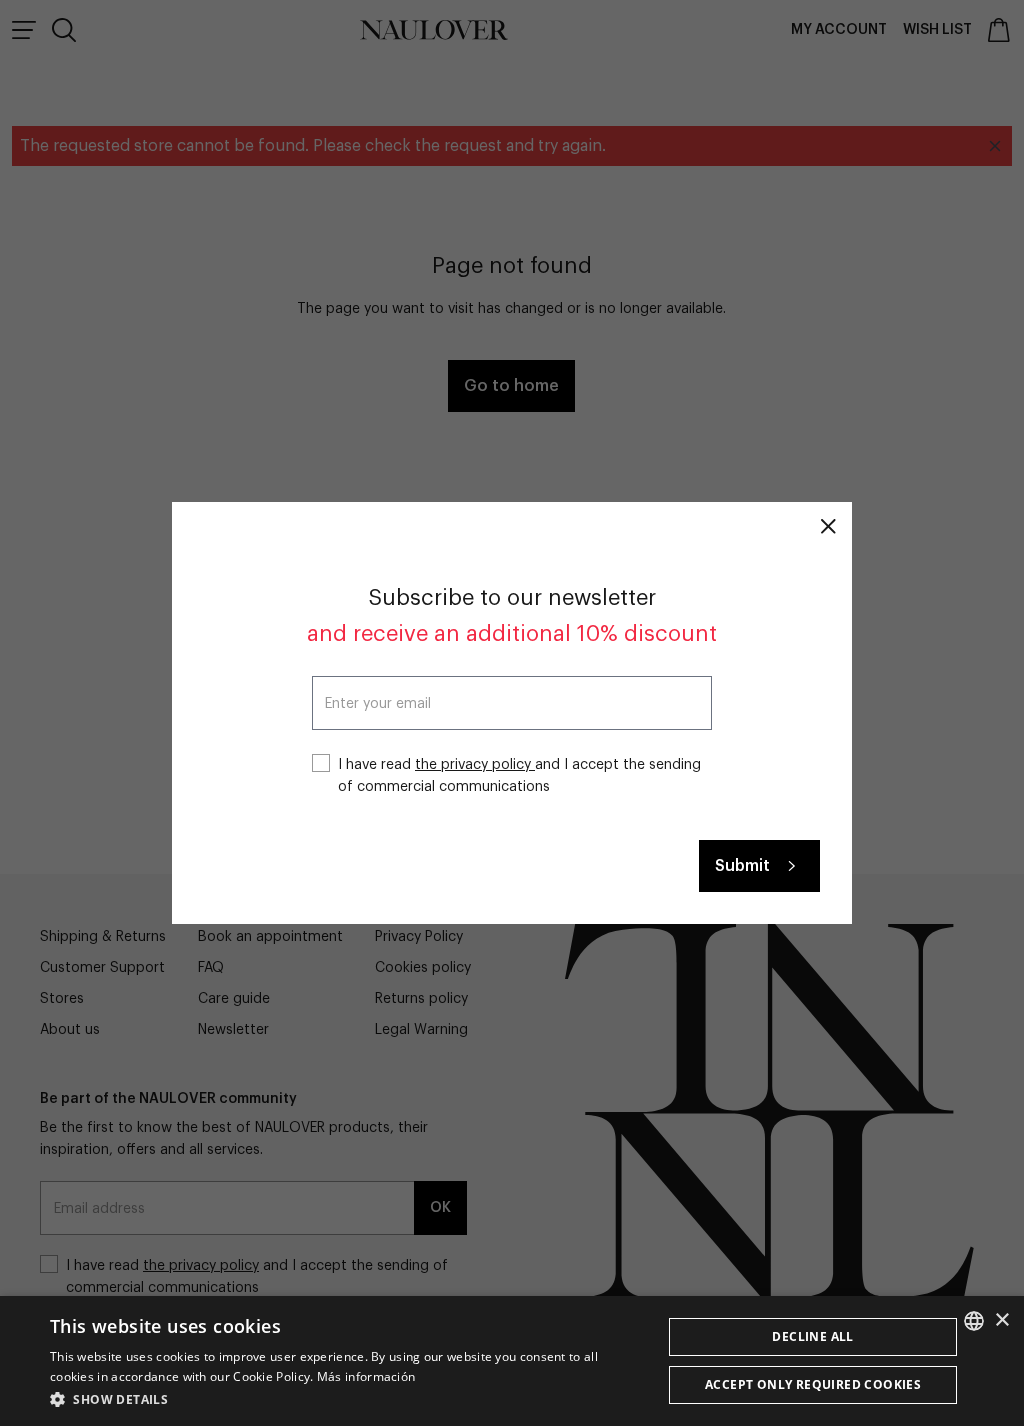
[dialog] (512, 1361)
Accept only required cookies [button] (813, 1384)
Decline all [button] (812, 1336)
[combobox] (974, 1321)
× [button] (1001, 1320)
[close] (828, 526)
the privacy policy (475, 765)
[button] (347, 1399)
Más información (366, 1376)
